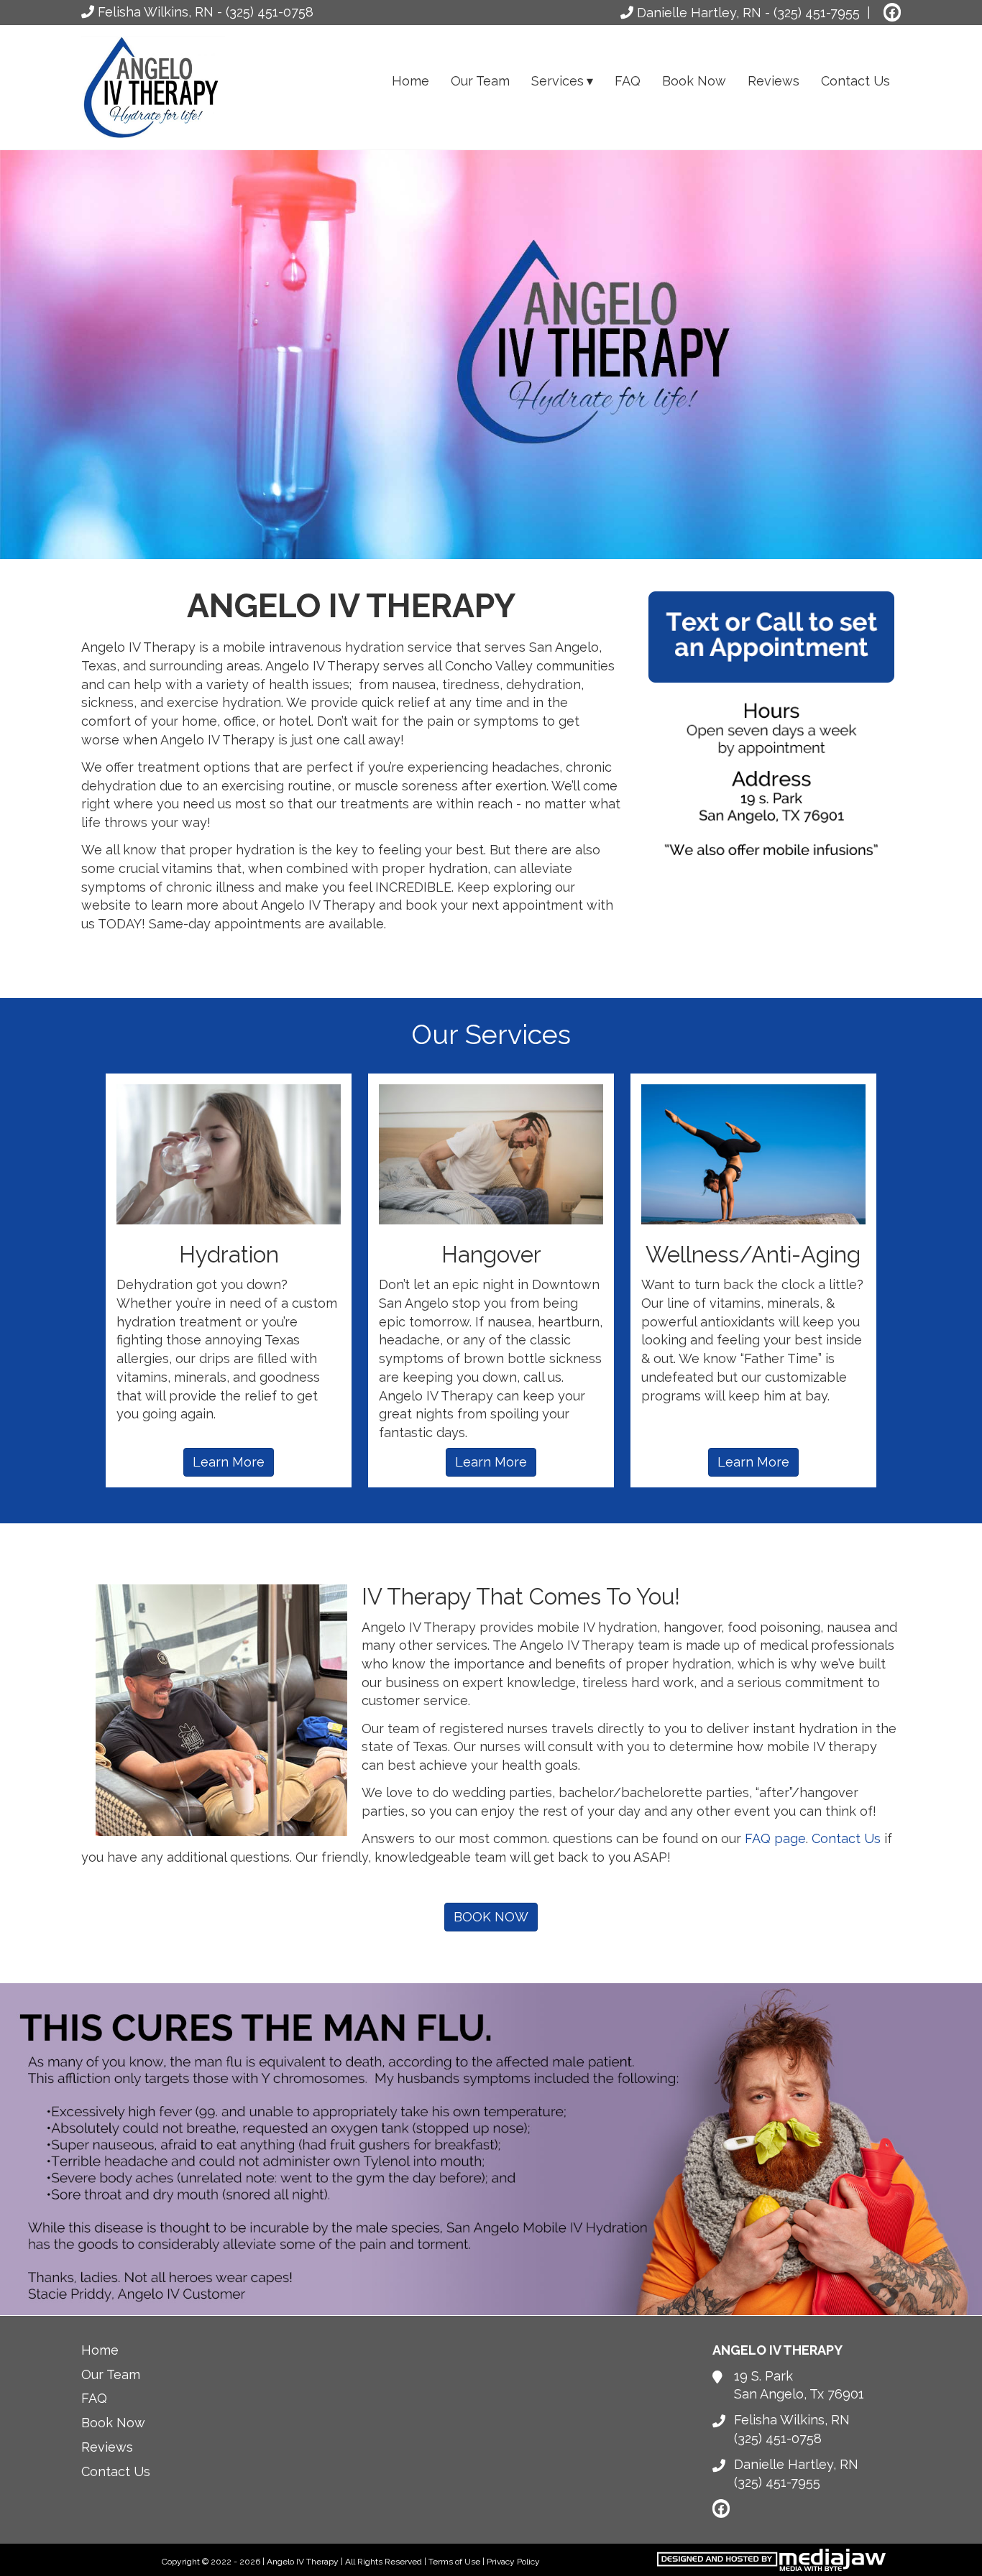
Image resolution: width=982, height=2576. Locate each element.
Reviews (774, 81)
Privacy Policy (513, 2562)
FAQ (628, 81)
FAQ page (775, 1838)
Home (410, 81)
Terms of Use (454, 2562)
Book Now (694, 81)
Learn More (229, 1462)
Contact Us (855, 81)
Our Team (480, 81)
